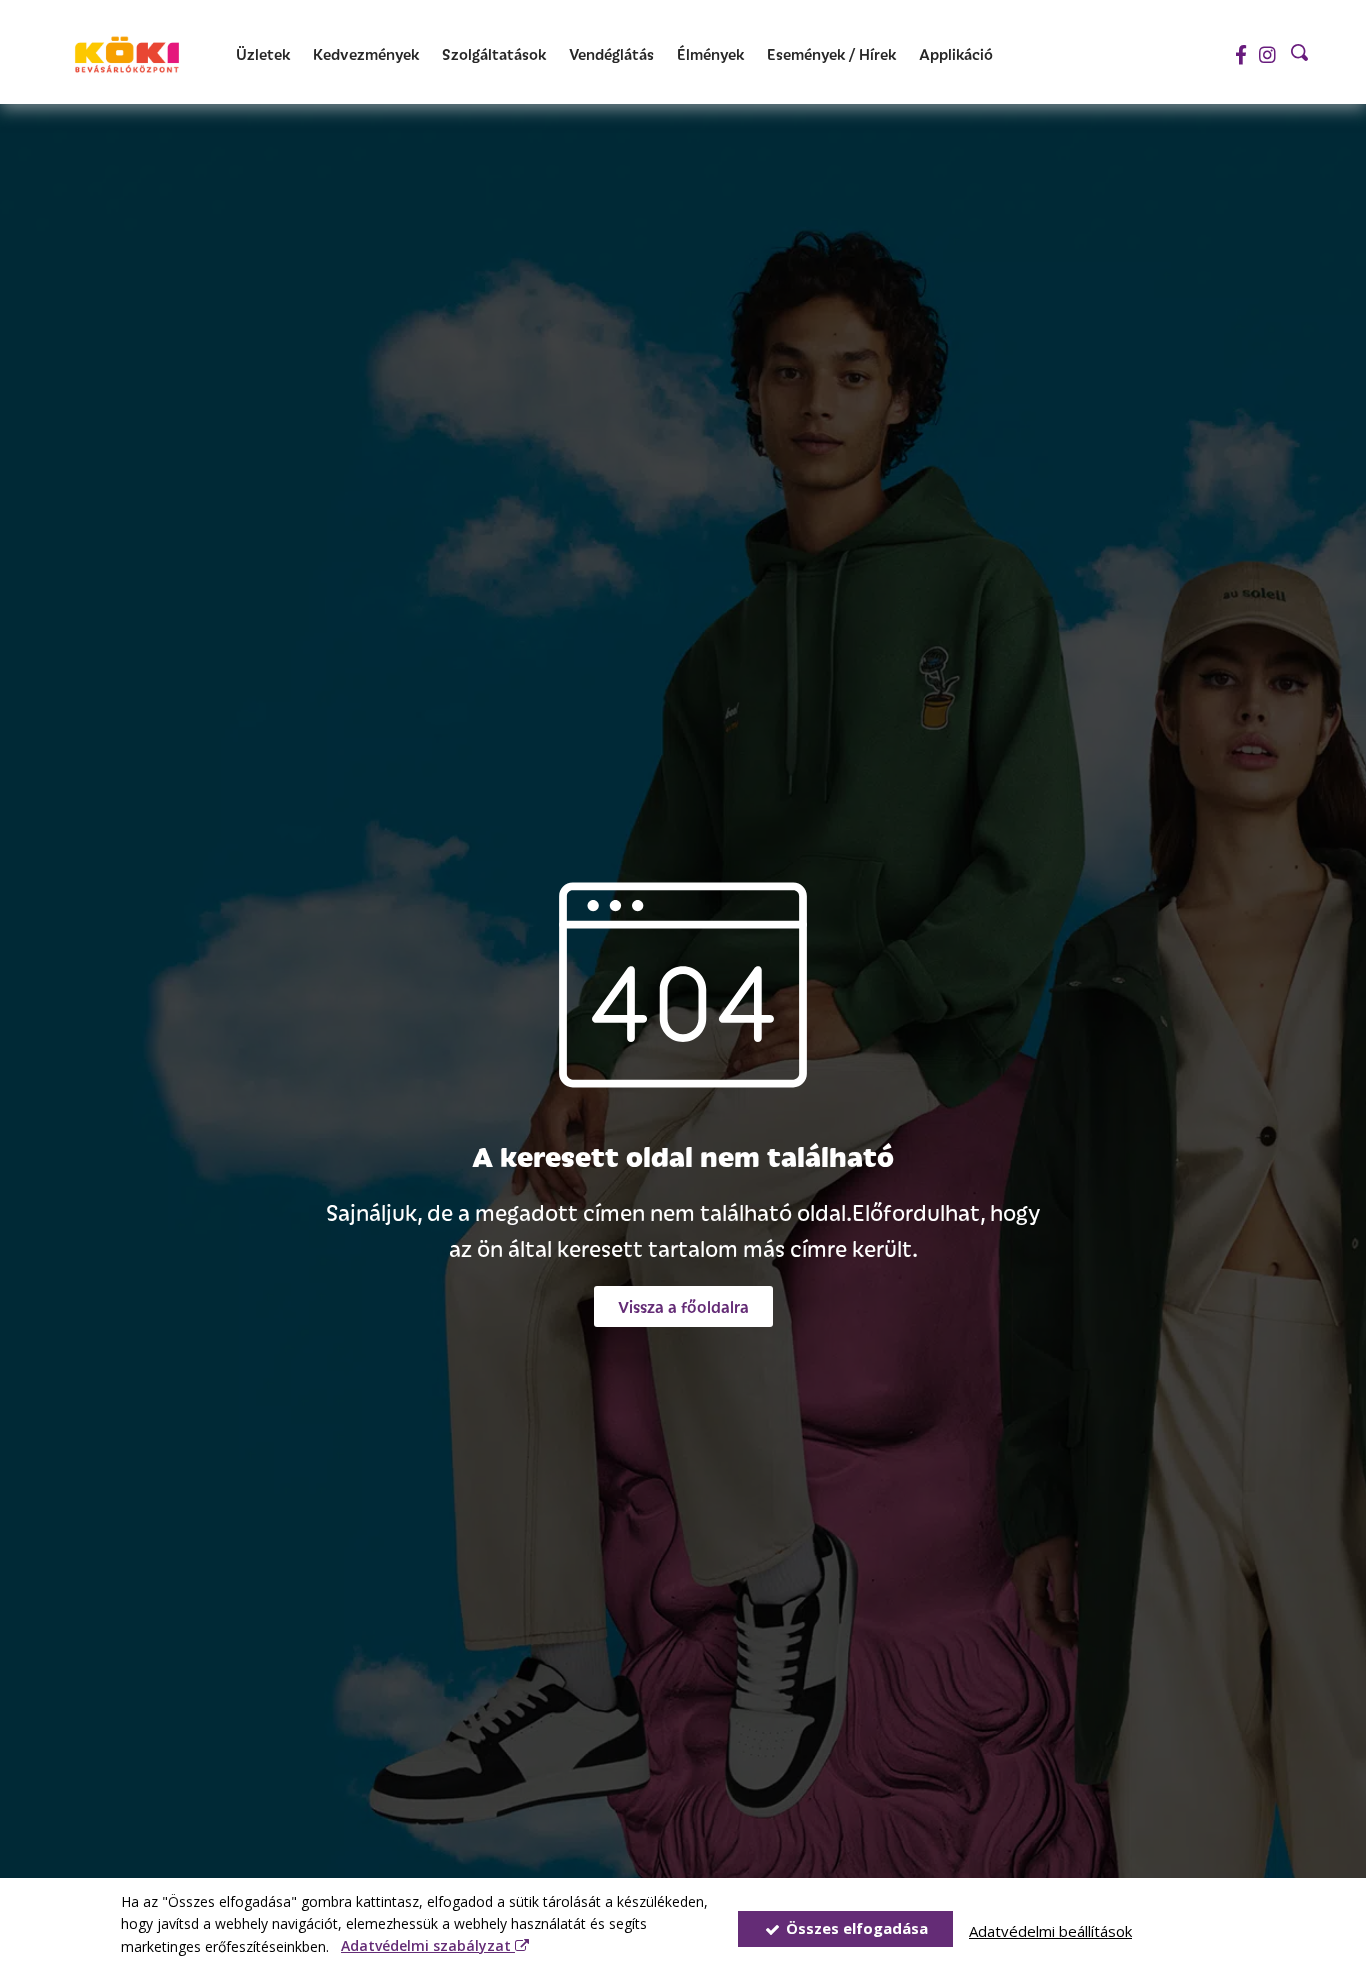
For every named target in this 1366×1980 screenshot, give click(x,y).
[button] (683, 1306)
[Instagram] (1267, 54)
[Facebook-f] (1240, 54)
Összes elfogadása (855, 1928)
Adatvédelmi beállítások (1050, 1931)
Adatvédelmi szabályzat (428, 1945)
